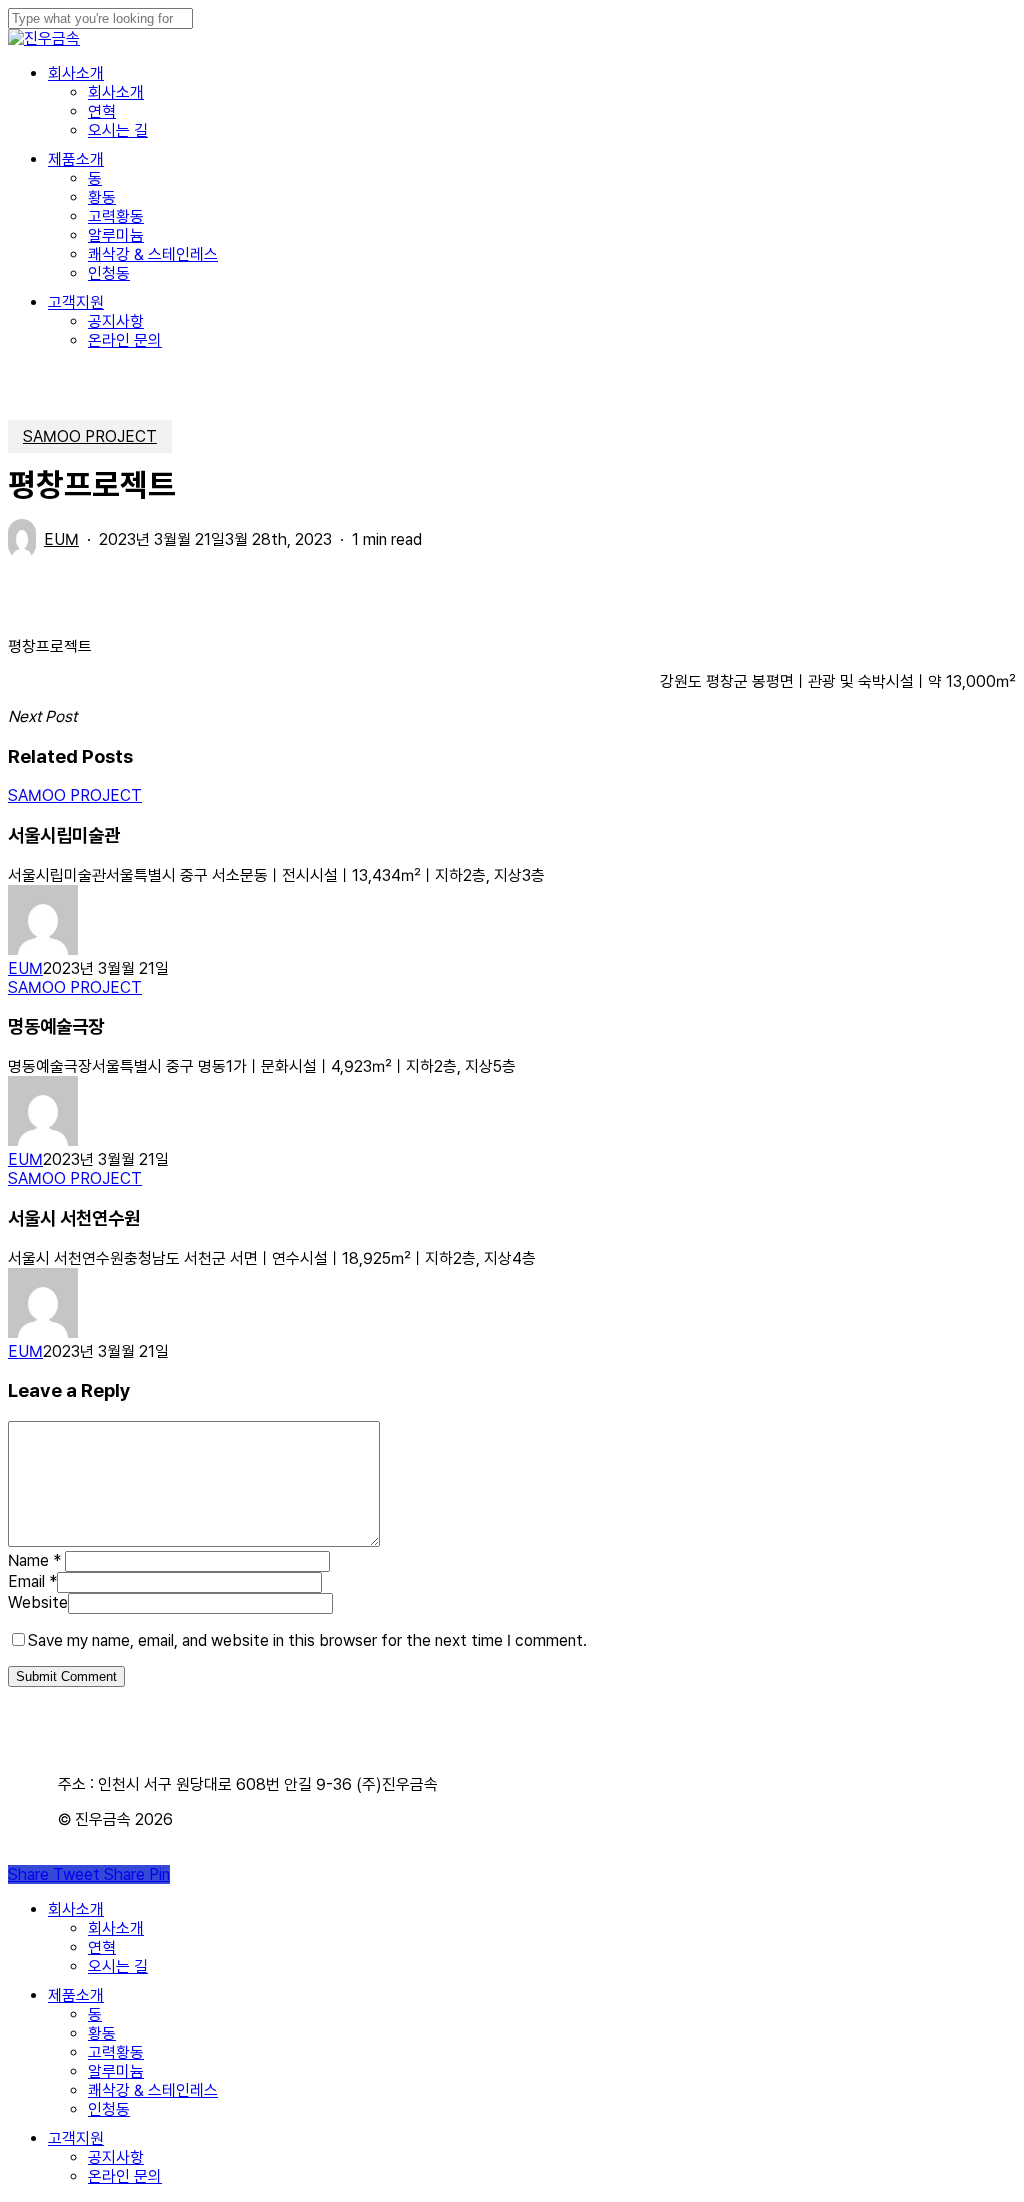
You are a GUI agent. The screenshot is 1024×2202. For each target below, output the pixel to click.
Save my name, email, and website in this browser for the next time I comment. (307, 1640)
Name (34, 1560)
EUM (61, 539)
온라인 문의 (125, 2176)
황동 (102, 2033)
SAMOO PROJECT (90, 436)
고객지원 (76, 2138)
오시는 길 (118, 1966)
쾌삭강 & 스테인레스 (153, 2090)
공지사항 (116, 2157)
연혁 (102, 1947)
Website (38, 1602)
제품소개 (76, 1995)
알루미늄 (116, 2071)
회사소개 (76, 1909)
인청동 (109, 2109)
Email (32, 1581)
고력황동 (116, 2052)
